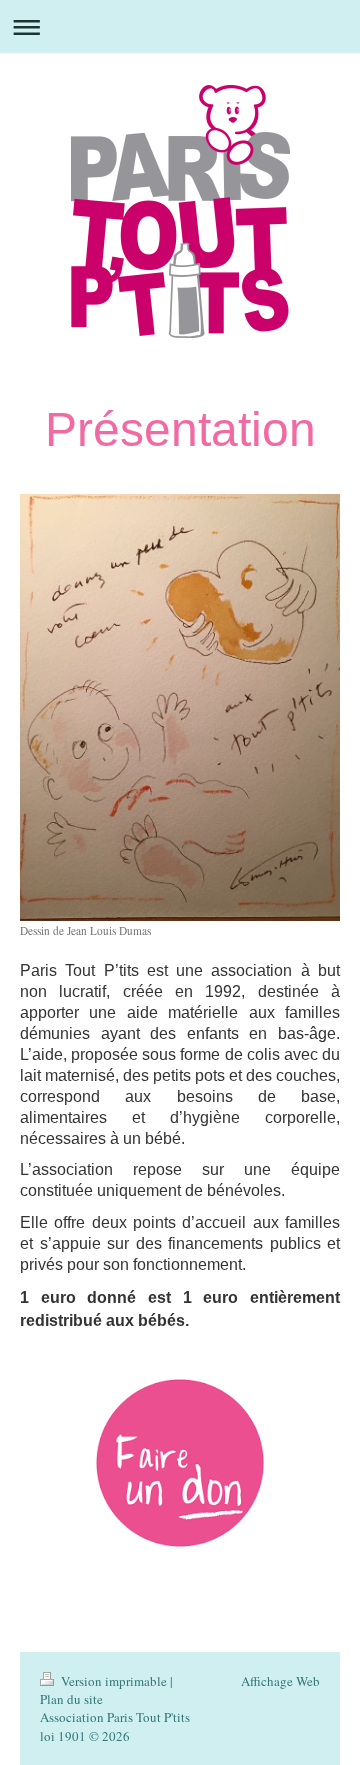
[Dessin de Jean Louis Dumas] (180, 707)
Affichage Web (280, 1681)
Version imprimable (114, 1681)
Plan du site (71, 1699)
